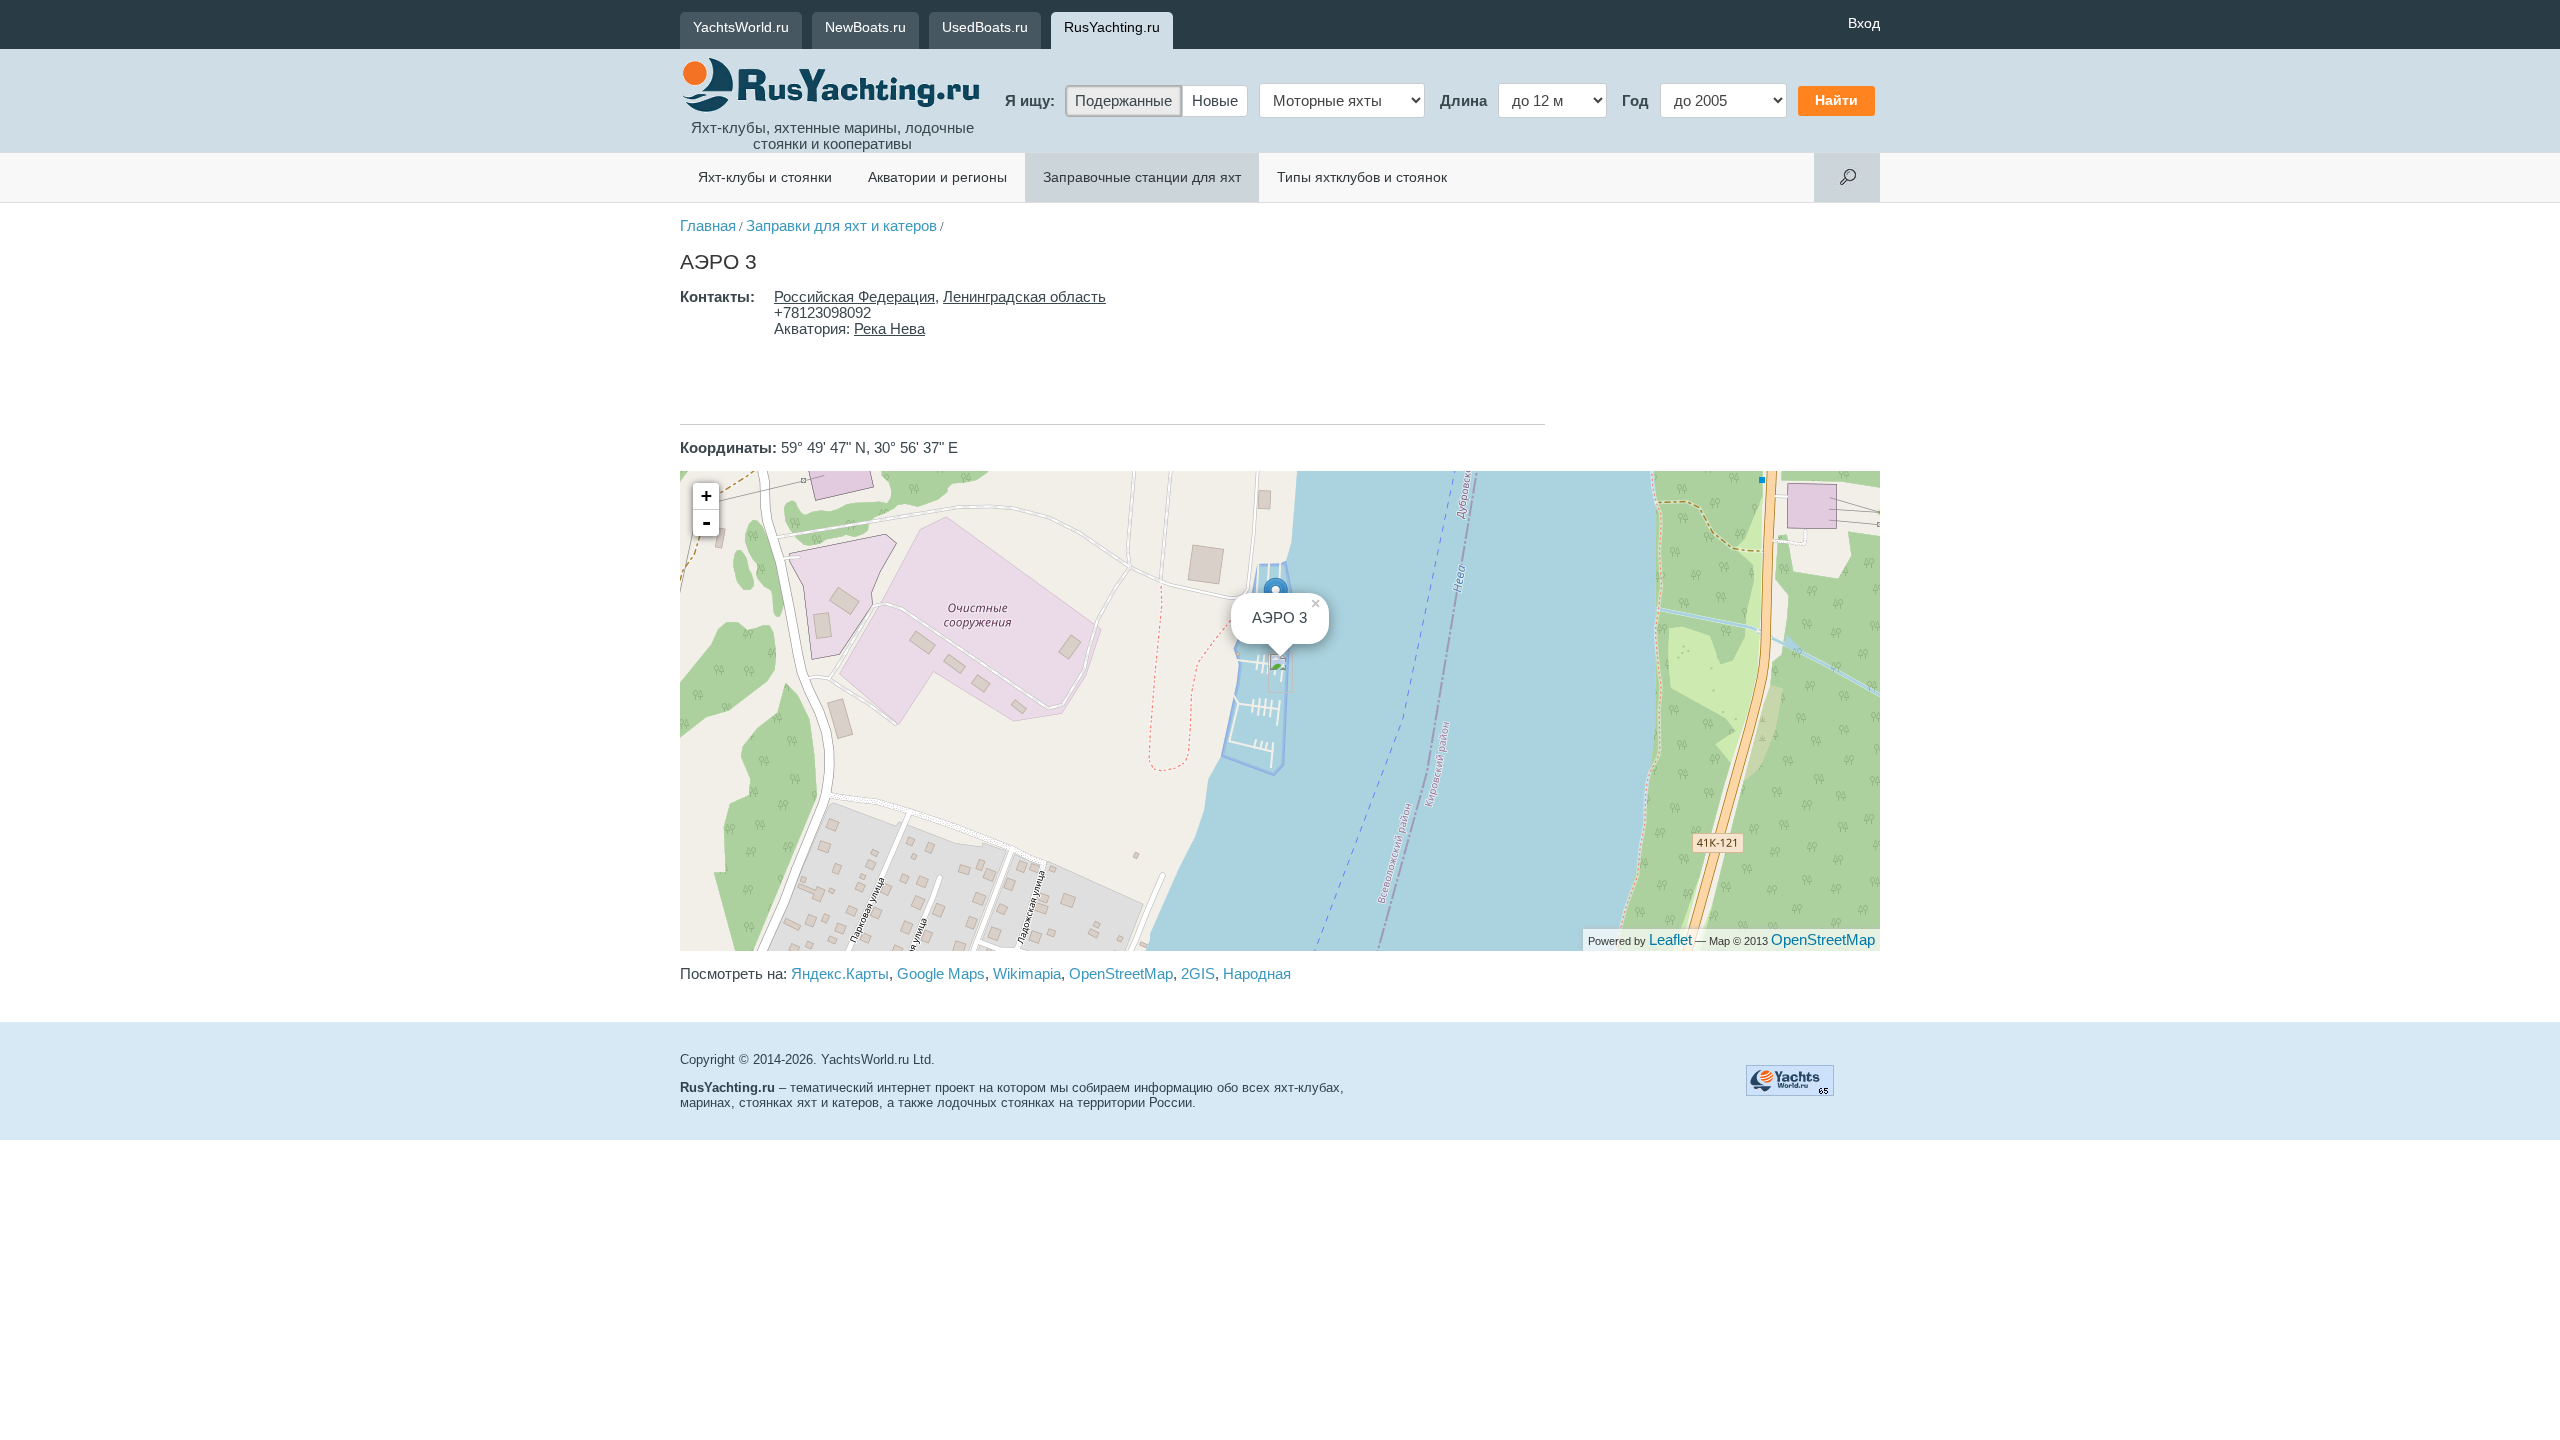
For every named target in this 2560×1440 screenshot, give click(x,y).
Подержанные (1123, 101)
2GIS (1198, 974)
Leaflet (1670, 940)
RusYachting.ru (1112, 27)
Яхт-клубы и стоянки (765, 177)
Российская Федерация (854, 297)
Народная (1257, 974)
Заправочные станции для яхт (1142, 177)
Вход (1864, 23)
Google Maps (941, 974)
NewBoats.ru (865, 27)
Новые (1215, 101)
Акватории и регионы (937, 177)
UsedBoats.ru (985, 27)
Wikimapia (1027, 974)
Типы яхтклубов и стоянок (1362, 177)
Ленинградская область (1024, 297)
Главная (708, 226)
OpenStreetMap (1823, 940)
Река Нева (889, 329)
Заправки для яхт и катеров (841, 226)
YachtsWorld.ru (741, 27)
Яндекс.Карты (840, 974)
